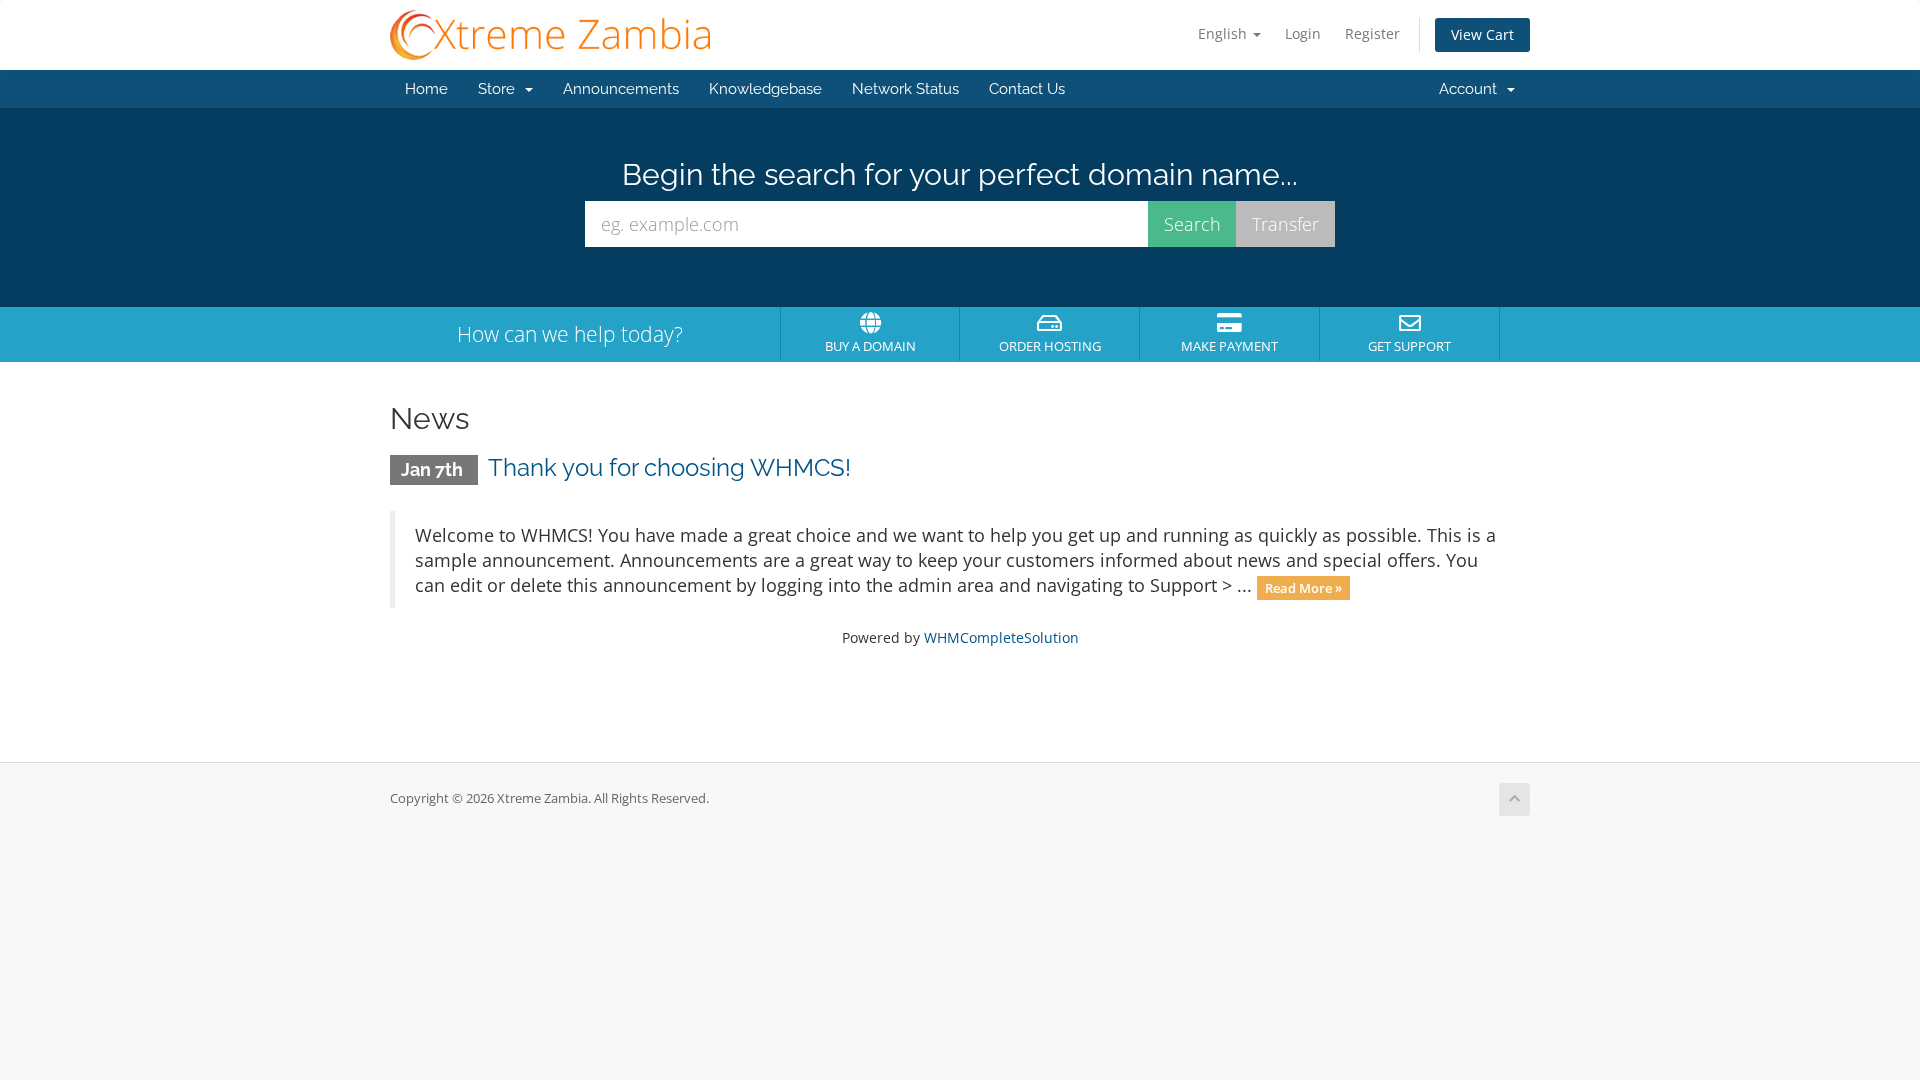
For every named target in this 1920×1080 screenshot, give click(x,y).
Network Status (905, 89)
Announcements (621, 89)
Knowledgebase (765, 89)
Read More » (1303, 587)
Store (500, 89)
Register (1372, 33)
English (1224, 33)
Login (1303, 33)
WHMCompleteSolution (1001, 637)
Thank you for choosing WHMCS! (669, 467)
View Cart (1482, 34)
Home (426, 89)
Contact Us (1027, 89)
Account (1472, 89)
